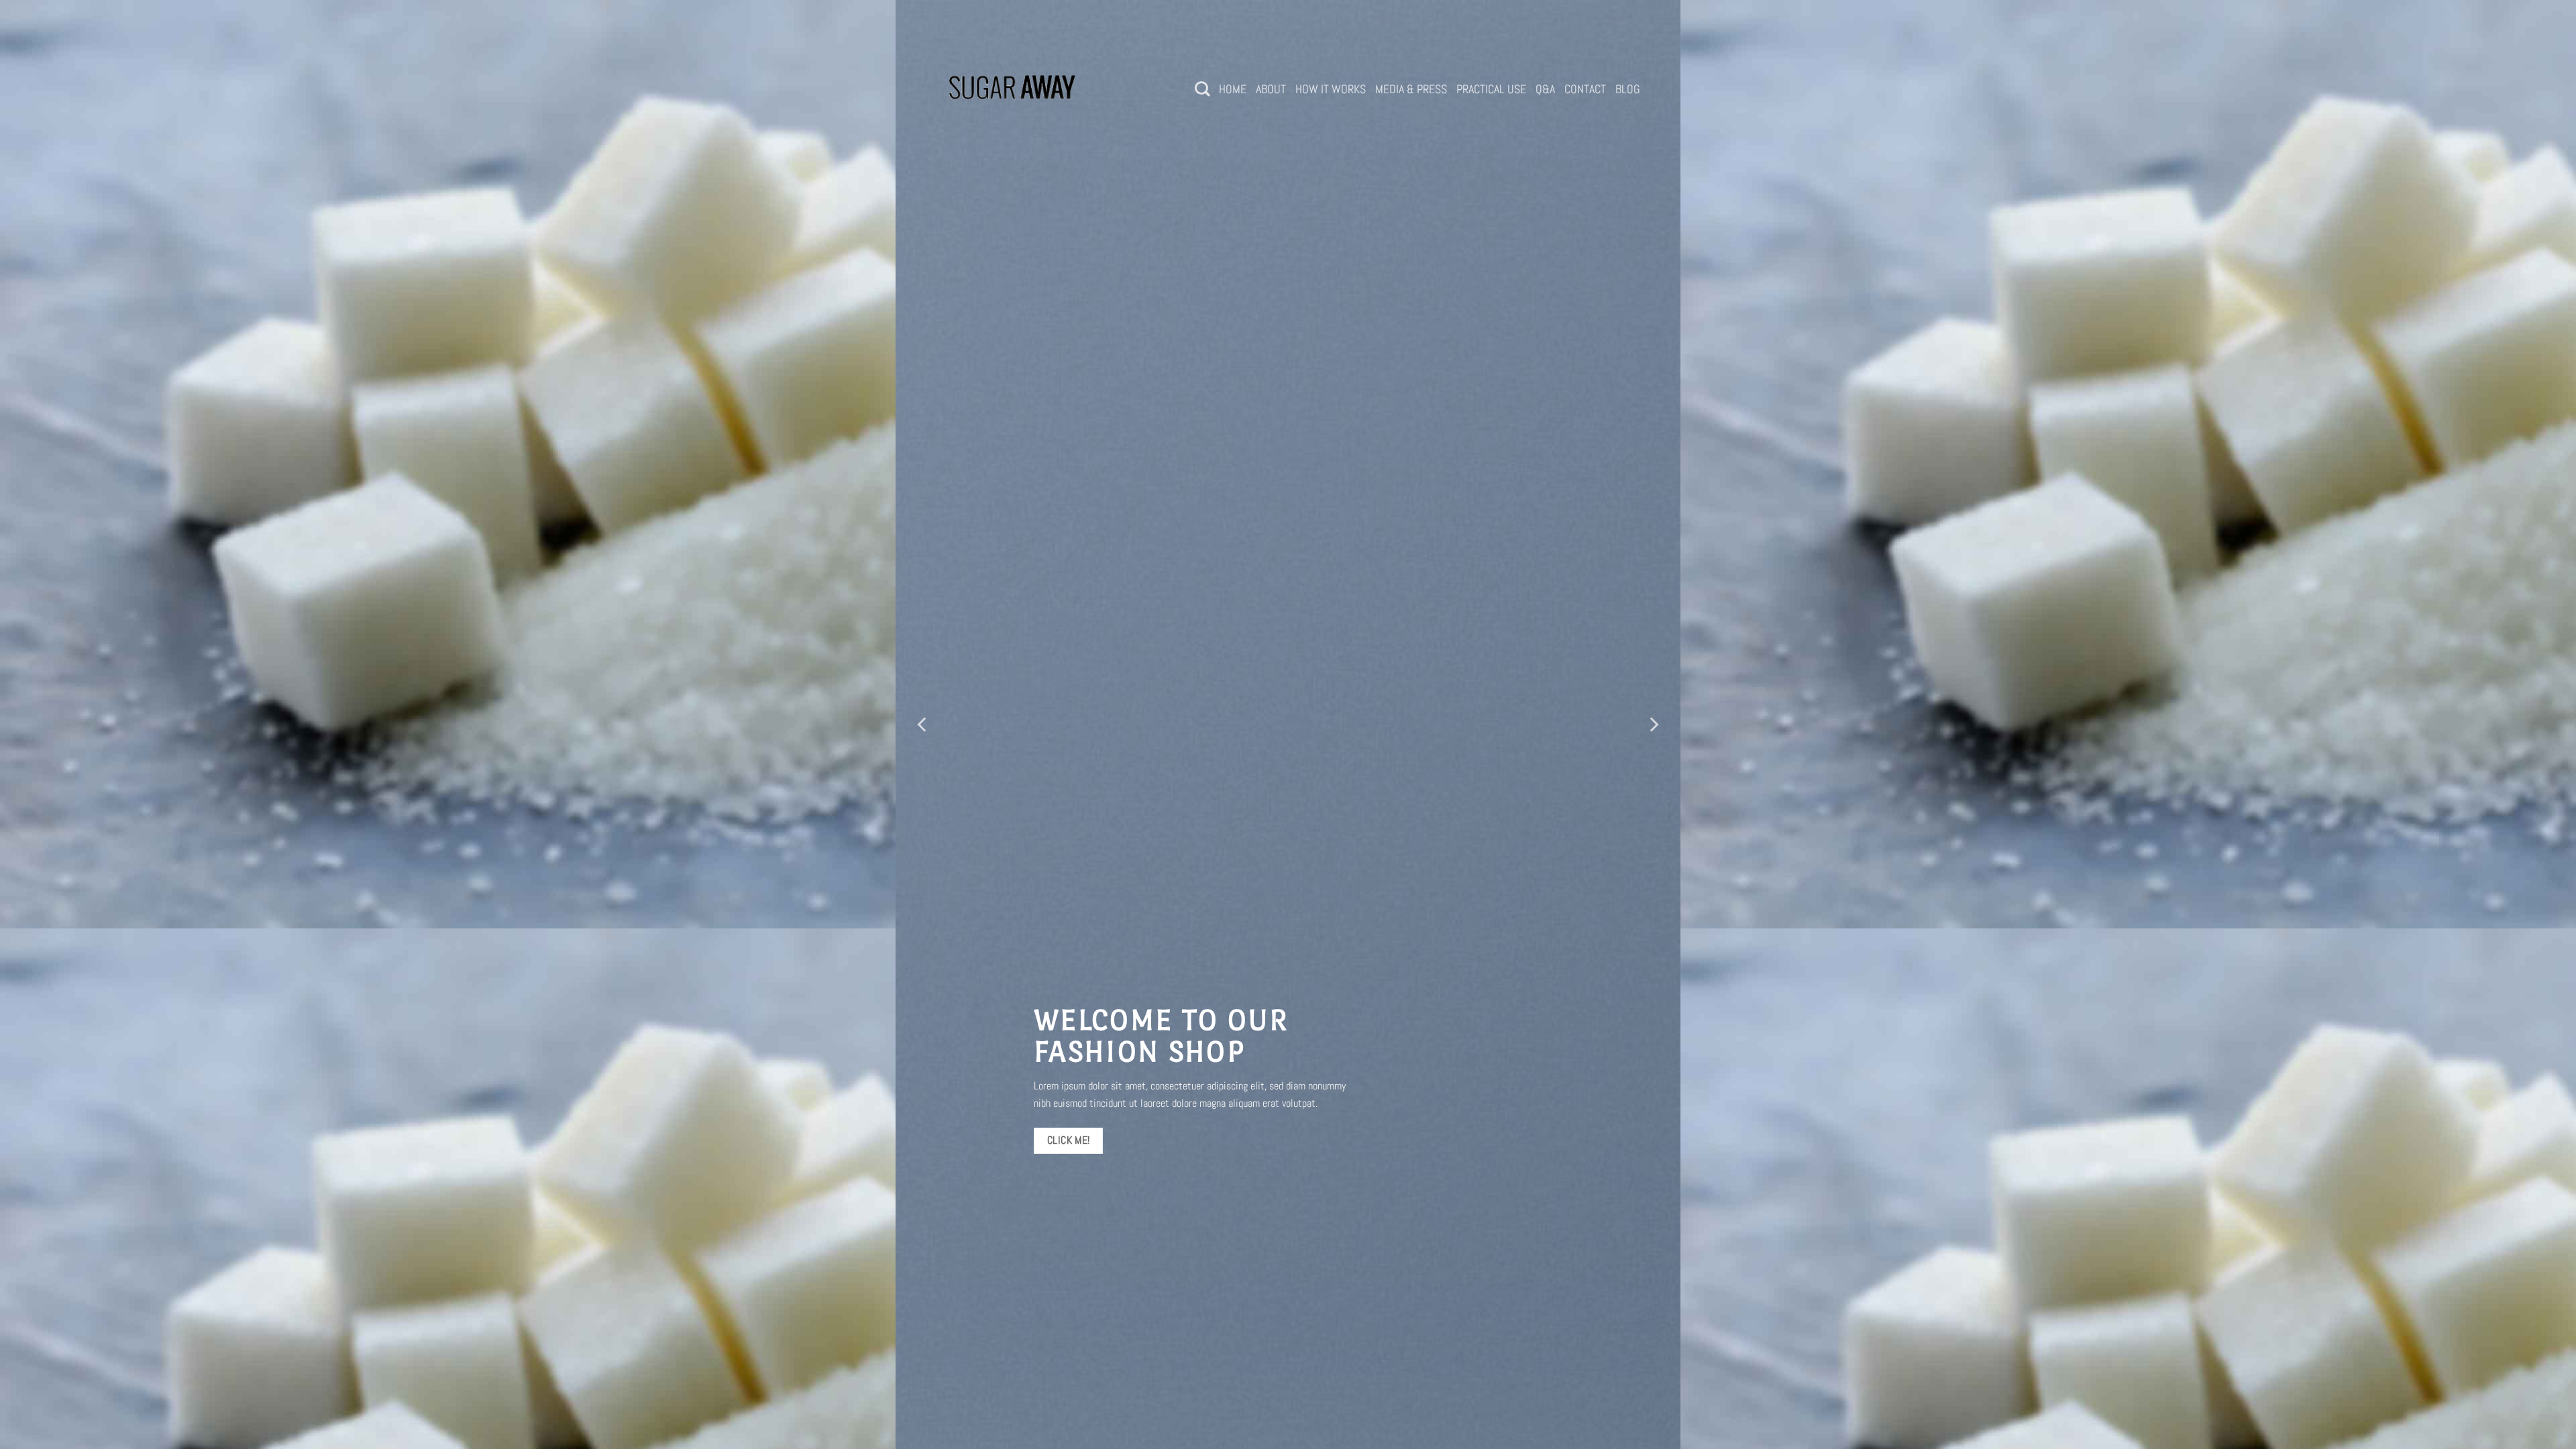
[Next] (1653, 724)
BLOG (1628, 89)
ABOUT (1271, 89)
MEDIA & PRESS (1411, 89)
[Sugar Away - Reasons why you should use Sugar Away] (1013, 89)
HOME (1233, 89)
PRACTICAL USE (1491, 89)
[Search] (1202, 89)
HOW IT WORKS (1331, 89)
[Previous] (923, 724)
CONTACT (1585, 89)
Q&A (1545, 89)
